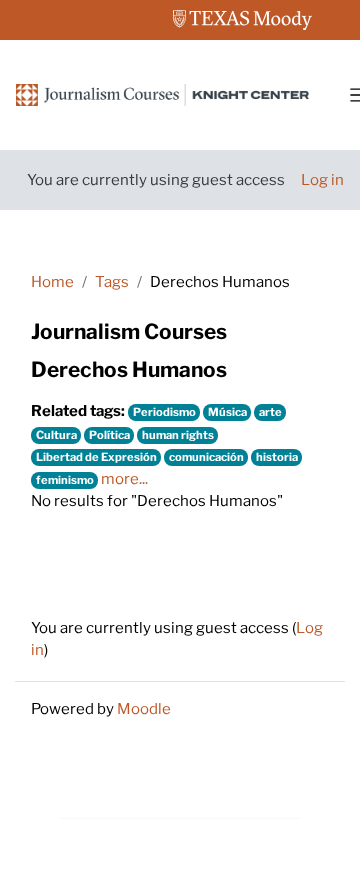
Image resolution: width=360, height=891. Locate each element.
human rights (178, 435)
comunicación (206, 457)
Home (52, 282)
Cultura (56, 435)
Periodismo (164, 412)
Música (227, 412)
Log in (322, 180)
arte (270, 412)
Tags (112, 282)
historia (277, 457)
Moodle (144, 709)
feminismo (65, 480)
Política (109, 435)
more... (124, 479)
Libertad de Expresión (96, 457)
